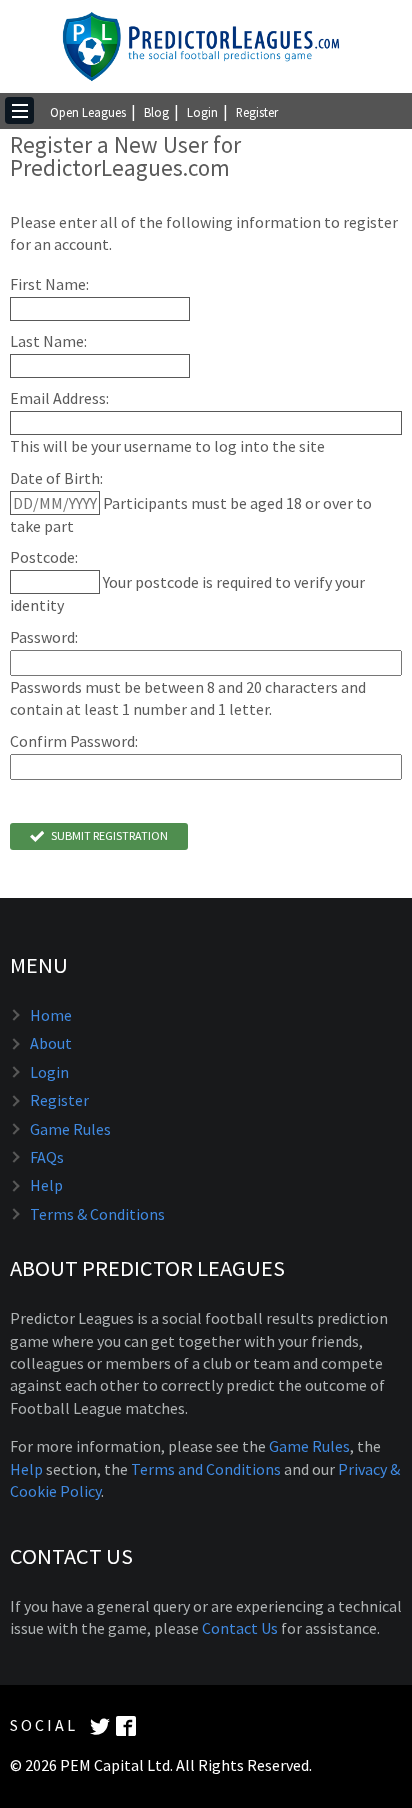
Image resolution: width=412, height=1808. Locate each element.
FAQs (47, 1157)
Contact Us (240, 1628)
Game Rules (70, 1129)
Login (202, 112)
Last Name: (48, 341)
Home (51, 1015)
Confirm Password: (74, 741)
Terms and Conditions (206, 1469)
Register (257, 112)
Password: (44, 637)
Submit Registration (108, 835)
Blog (156, 112)
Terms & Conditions (97, 1214)
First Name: (49, 284)
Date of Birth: (56, 478)
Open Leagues (88, 112)
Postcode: (44, 557)
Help (46, 1185)
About (51, 1043)
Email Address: (59, 398)
